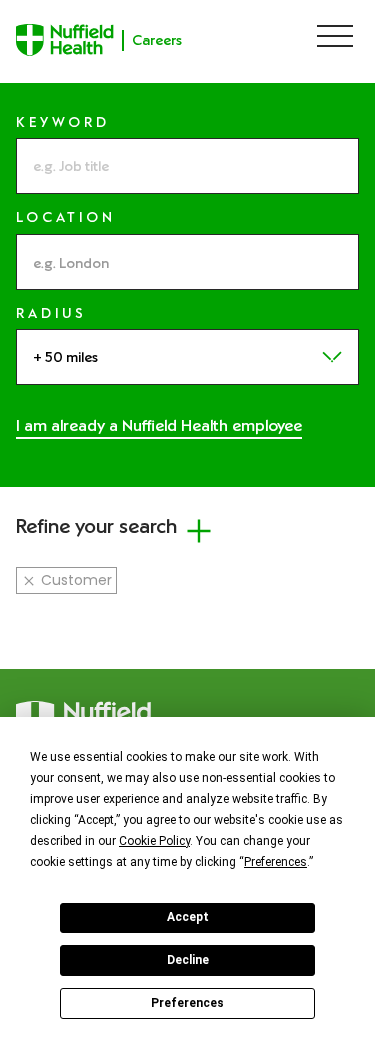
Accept (188, 917)
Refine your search (96, 525)
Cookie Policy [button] (154, 841)
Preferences (187, 1003)
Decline (188, 960)
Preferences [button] (275, 862)
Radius (51, 313)
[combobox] (187, 262)
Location (66, 217)
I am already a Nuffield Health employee (159, 425)
